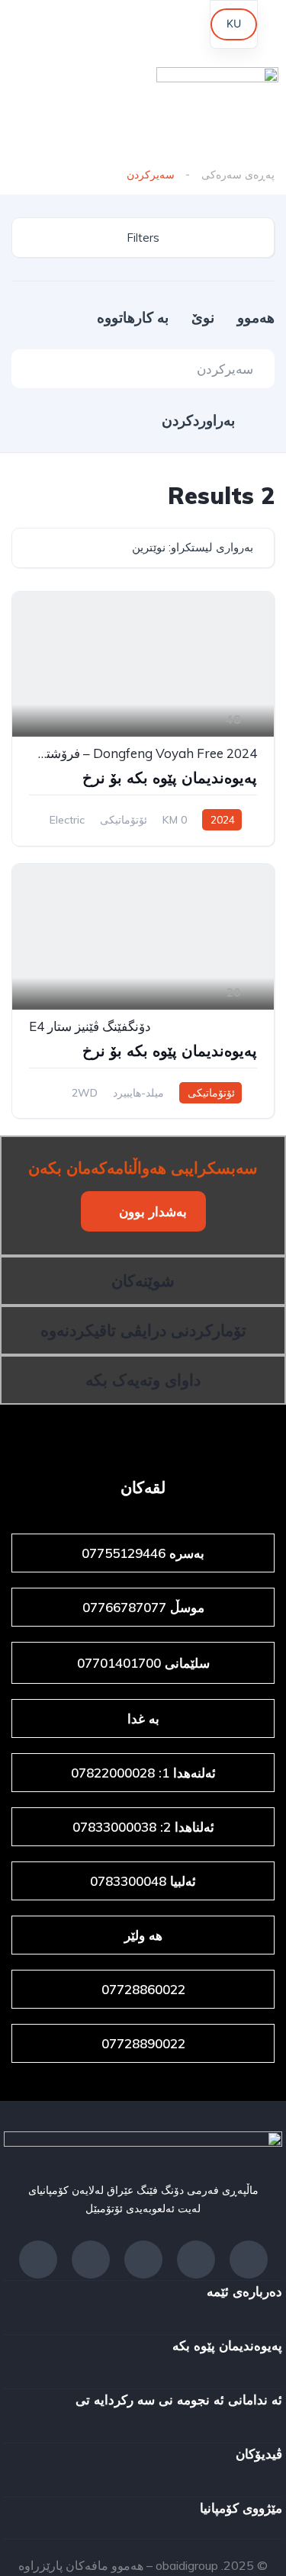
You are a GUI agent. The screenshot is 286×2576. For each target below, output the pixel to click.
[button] (143, 1211)
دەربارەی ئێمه (244, 2291)
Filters (143, 238)
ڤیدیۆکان (259, 2454)
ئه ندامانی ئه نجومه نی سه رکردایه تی (179, 2399)
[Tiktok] (34, 27)
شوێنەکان (143, 1280)
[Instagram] (88, 27)
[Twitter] (91, 2260)
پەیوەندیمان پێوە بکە (227, 2345)
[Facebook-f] (249, 2260)
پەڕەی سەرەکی (238, 175)
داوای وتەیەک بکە (143, 1380)
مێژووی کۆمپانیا (241, 2508)
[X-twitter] (198, 27)
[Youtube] (143, 27)
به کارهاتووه (133, 317)
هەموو (254, 317)
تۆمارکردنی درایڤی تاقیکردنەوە (143, 1330)
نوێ (201, 317)
